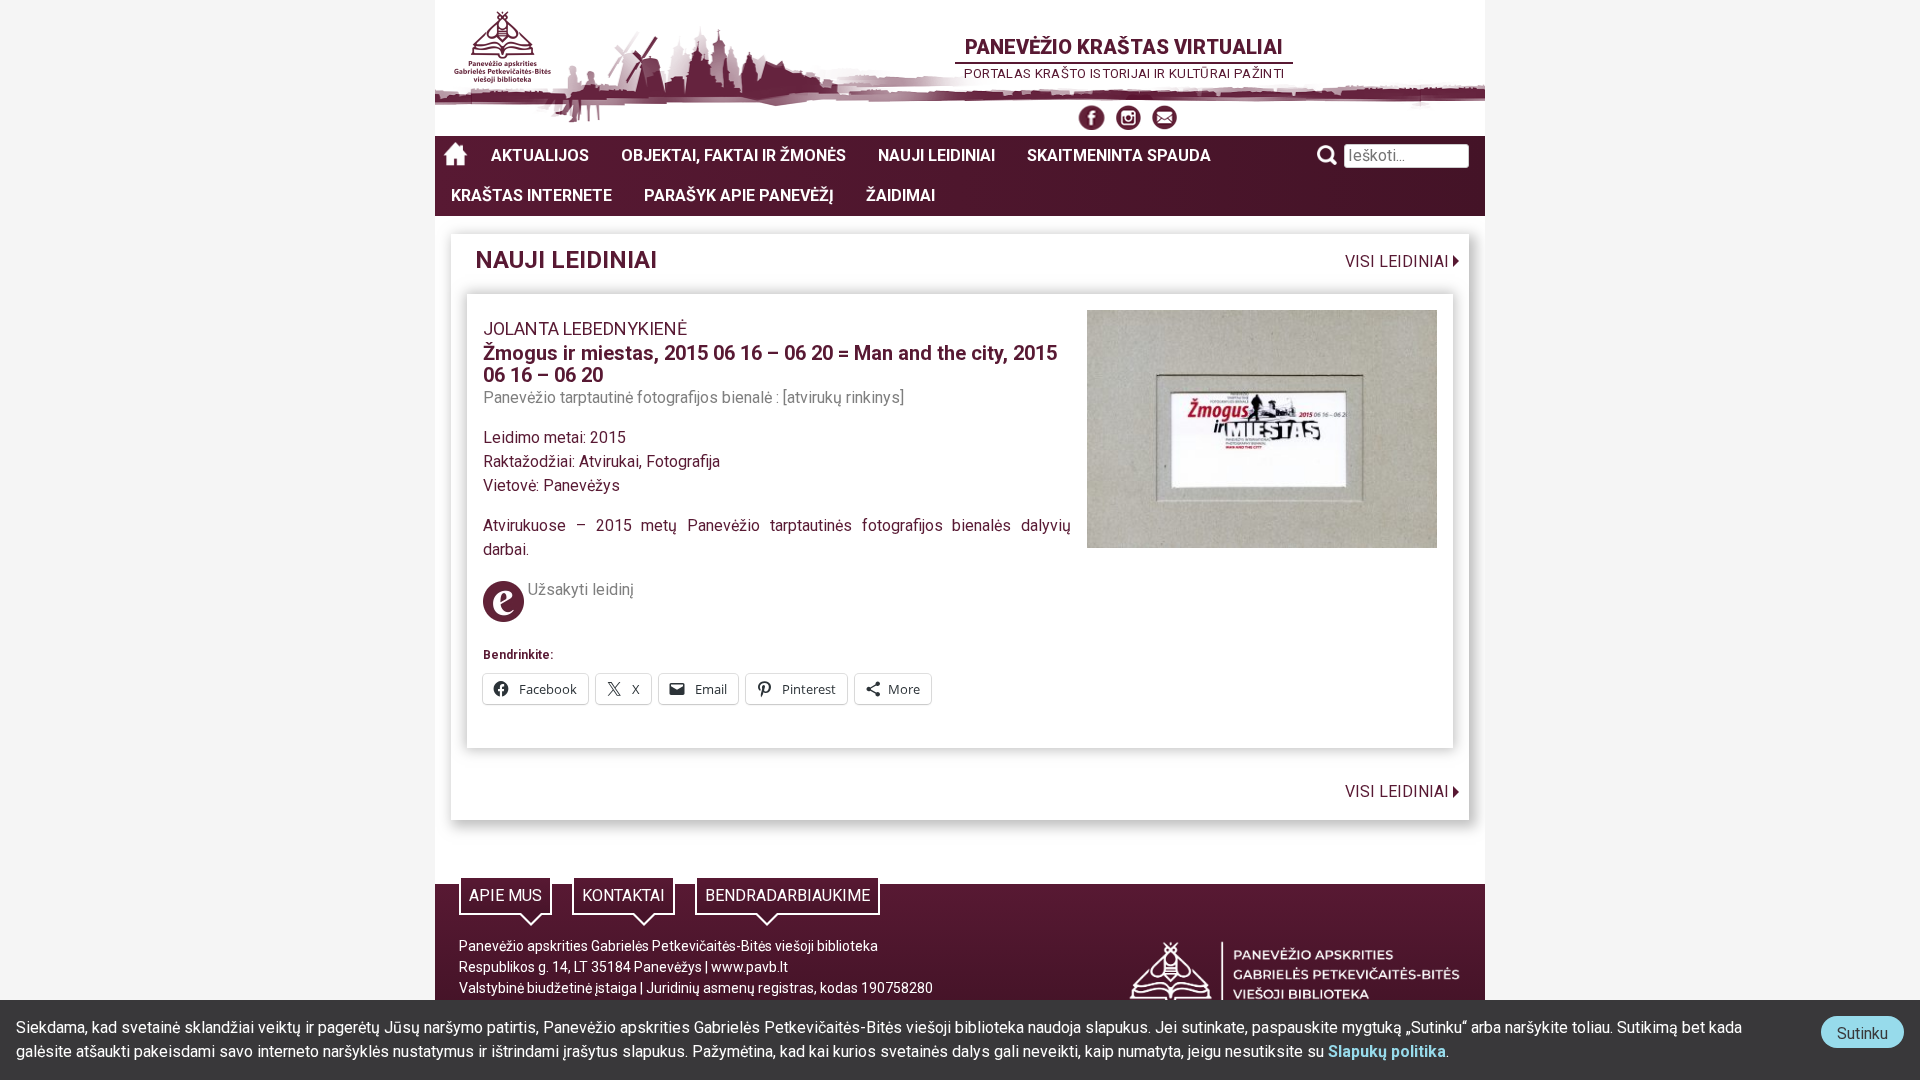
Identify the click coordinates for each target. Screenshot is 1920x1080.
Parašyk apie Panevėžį (739, 195)
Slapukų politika (1387, 1051)
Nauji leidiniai (936, 155)
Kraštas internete (531, 195)
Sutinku (1870, 1035)
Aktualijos (540, 155)
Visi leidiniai (1397, 261)
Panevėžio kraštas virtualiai (1124, 47)
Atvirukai (609, 461)
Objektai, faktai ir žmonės (733, 155)
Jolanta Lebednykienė (585, 328)
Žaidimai (900, 195)
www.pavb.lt (749, 967)
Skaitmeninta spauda (1119, 155)
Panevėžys (581, 485)
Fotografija (683, 461)
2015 (608, 437)
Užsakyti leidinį (581, 589)
